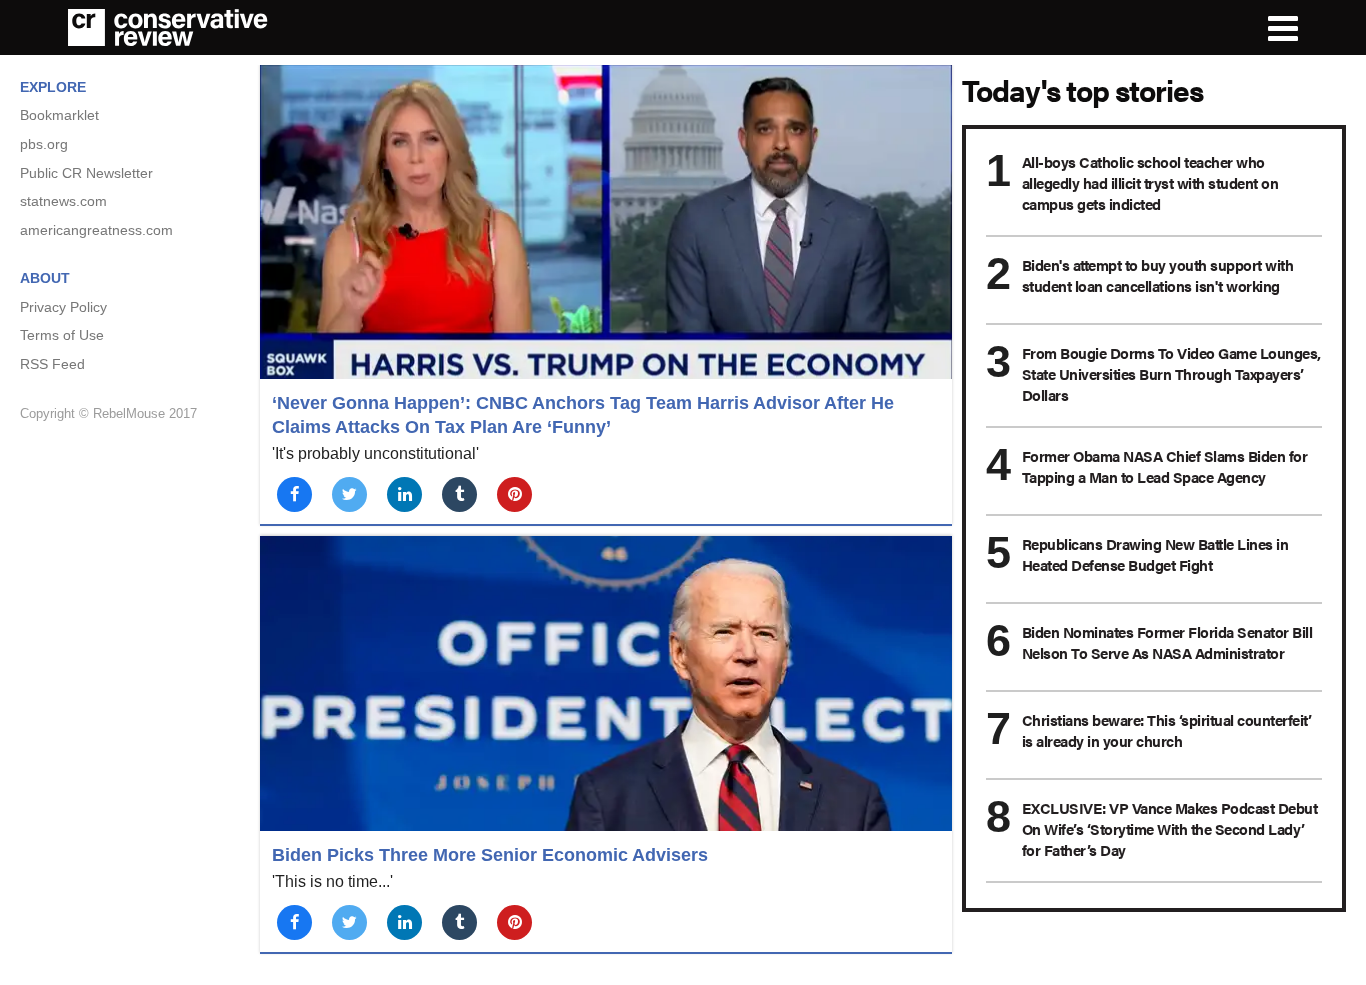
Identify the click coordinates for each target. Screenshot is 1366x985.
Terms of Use (62, 335)
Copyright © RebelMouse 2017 (108, 413)
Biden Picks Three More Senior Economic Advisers (490, 855)
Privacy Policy (63, 307)
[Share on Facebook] (294, 494)
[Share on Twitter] (349, 494)
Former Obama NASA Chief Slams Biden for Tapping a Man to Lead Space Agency (1165, 466)
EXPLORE (53, 87)
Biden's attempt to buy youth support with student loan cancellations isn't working (1158, 275)
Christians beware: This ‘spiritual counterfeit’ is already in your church (1167, 730)
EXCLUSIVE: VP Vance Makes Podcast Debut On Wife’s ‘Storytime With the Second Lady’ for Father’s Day (1170, 828)
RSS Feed (52, 364)
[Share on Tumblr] (459, 494)
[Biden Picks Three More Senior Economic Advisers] (605, 683)
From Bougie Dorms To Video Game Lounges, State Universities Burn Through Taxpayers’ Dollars (1171, 373)
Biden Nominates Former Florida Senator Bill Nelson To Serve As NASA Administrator (1167, 642)
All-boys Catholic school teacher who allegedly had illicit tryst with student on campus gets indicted (1150, 182)
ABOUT (45, 278)
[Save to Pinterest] (514, 494)
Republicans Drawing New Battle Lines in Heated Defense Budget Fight (1155, 554)
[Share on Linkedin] (404, 494)
